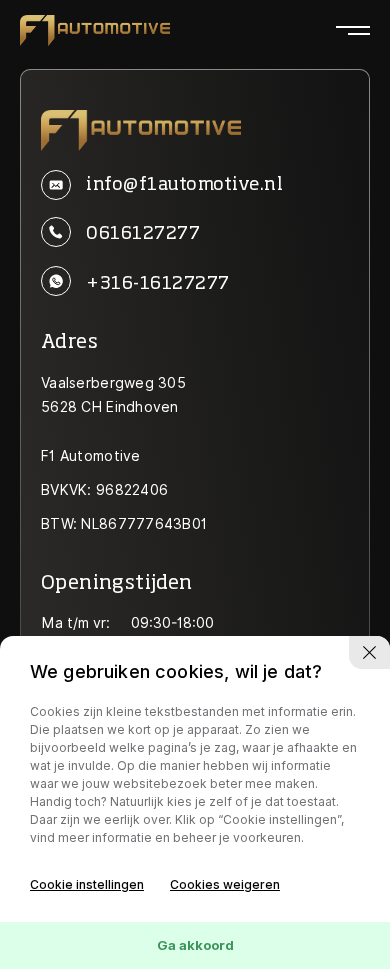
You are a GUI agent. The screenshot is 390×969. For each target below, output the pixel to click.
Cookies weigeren (225, 884)
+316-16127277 (157, 284)
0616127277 (143, 234)
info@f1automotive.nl (184, 185)
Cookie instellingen (87, 884)
